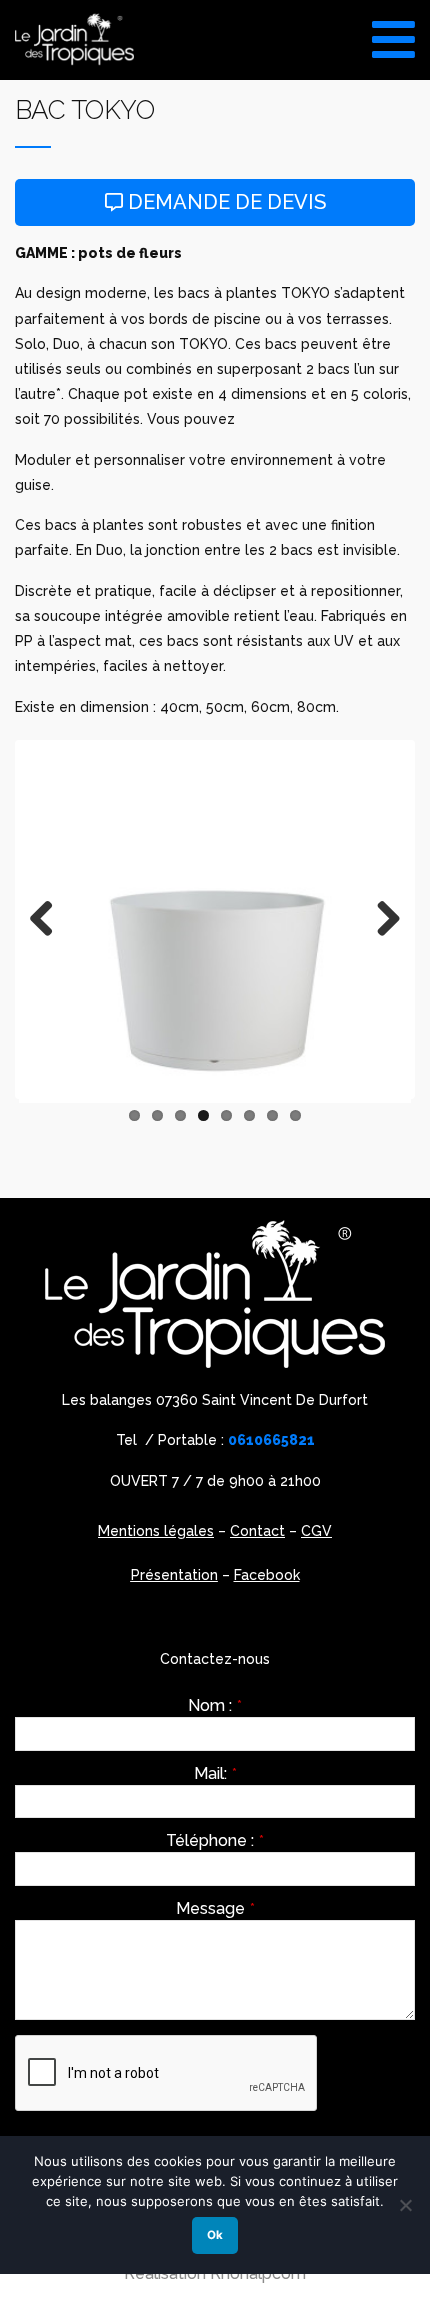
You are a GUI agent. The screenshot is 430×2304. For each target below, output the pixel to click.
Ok (215, 2235)
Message (215, 1909)
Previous (49, 920)
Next (381, 920)
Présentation (174, 1575)
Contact (257, 1531)
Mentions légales (156, 1531)
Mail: (215, 1774)
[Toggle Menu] (393, 32)
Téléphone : (215, 1841)
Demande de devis (224, 202)
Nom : (215, 1706)
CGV (316, 1531)
